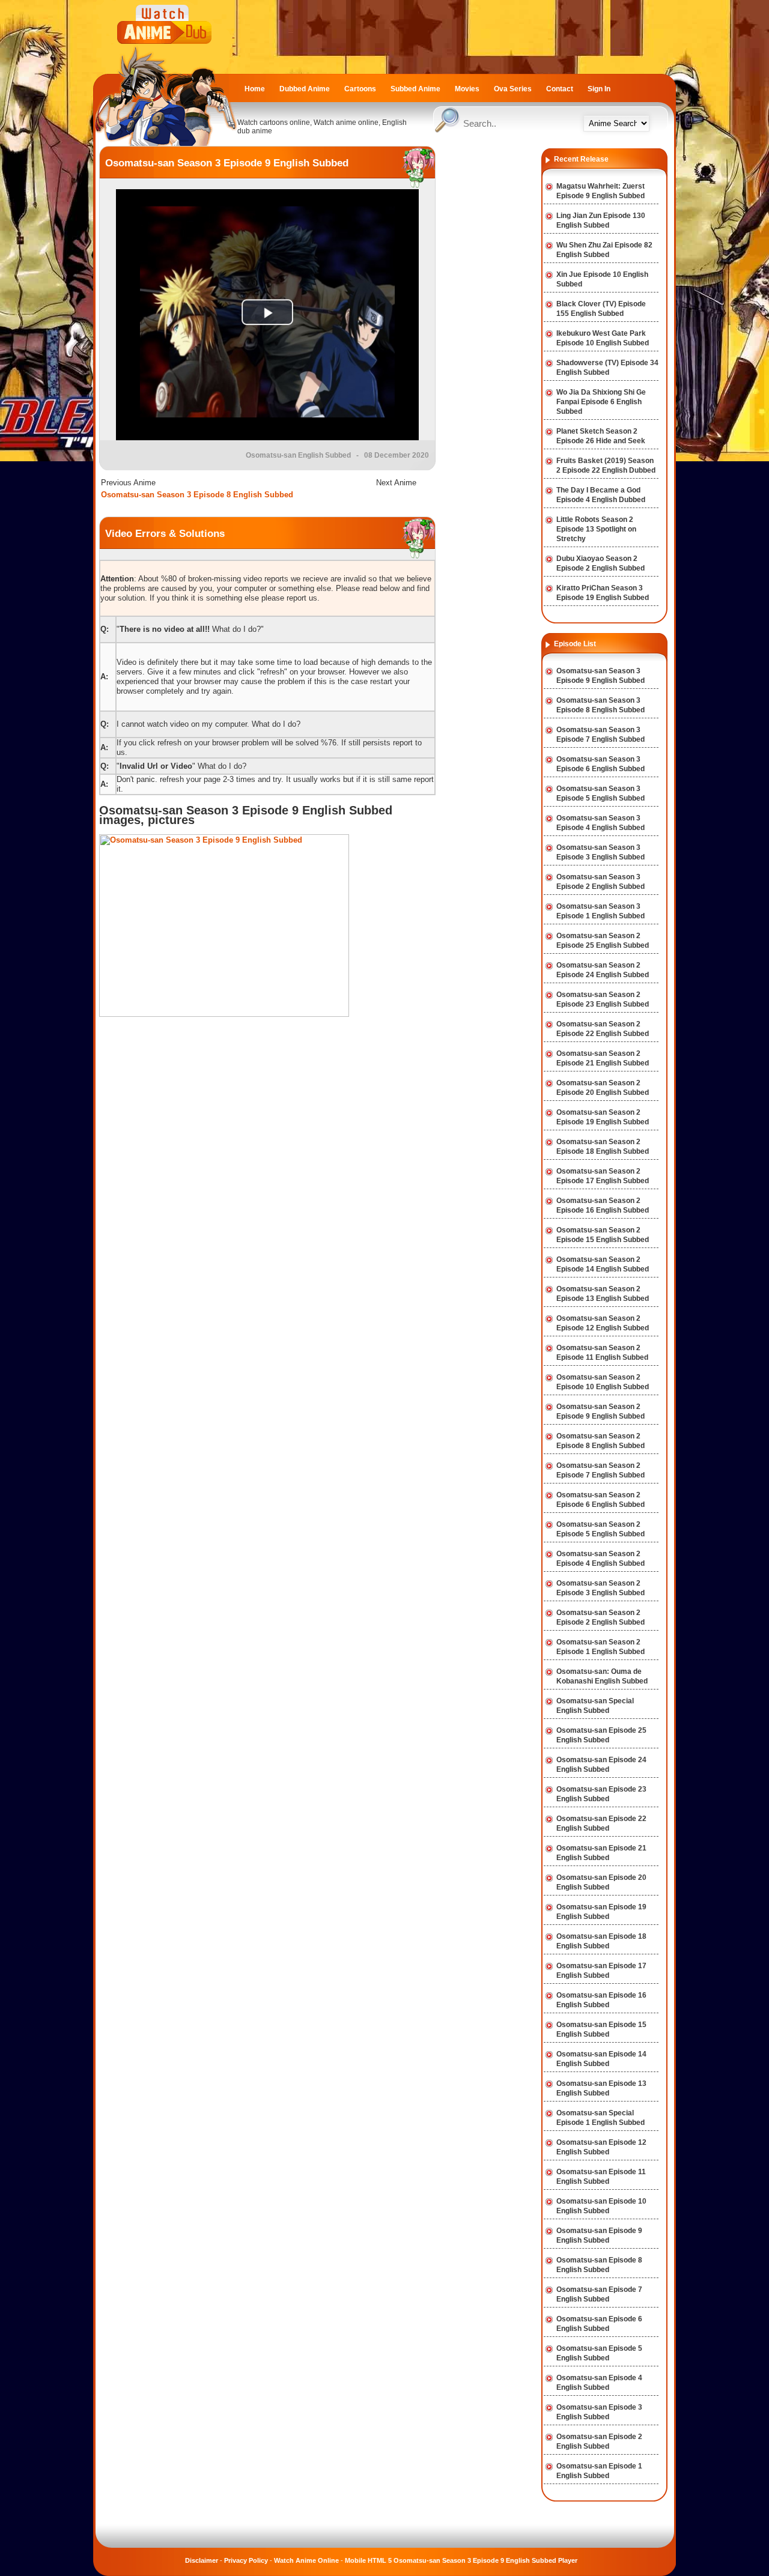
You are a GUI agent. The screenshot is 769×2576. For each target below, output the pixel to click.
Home (255, 89)
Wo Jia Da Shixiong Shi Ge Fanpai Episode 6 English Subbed (601, 402)
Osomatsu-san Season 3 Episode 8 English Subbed (197, 495)
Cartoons (360, 89)
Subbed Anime (415, 89)
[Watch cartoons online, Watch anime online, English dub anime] (165, 143)
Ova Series (513, 89)
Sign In (599, 89)
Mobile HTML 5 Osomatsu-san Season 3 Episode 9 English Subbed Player (461, 2560)
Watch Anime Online (306, 2560)
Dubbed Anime (305, 89)
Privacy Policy (246, 2560)
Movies (467, 89)
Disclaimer (202, 2560)
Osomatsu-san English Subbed (298, 455)
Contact (560, 89)
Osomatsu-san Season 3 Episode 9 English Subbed (227, 163)
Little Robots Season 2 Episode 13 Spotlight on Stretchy (596, 529)
